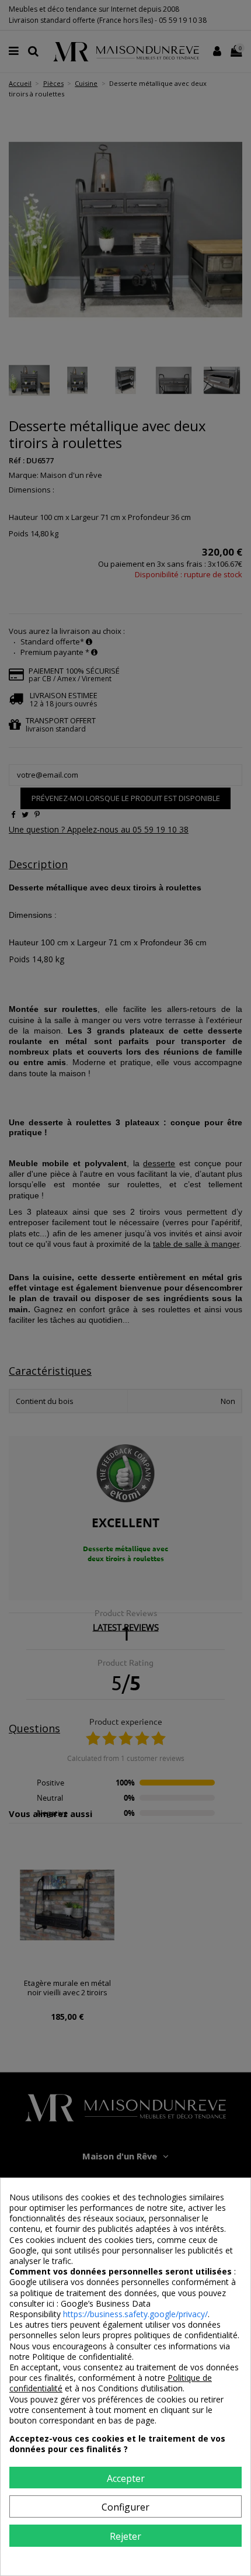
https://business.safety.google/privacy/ (135, 2314)
